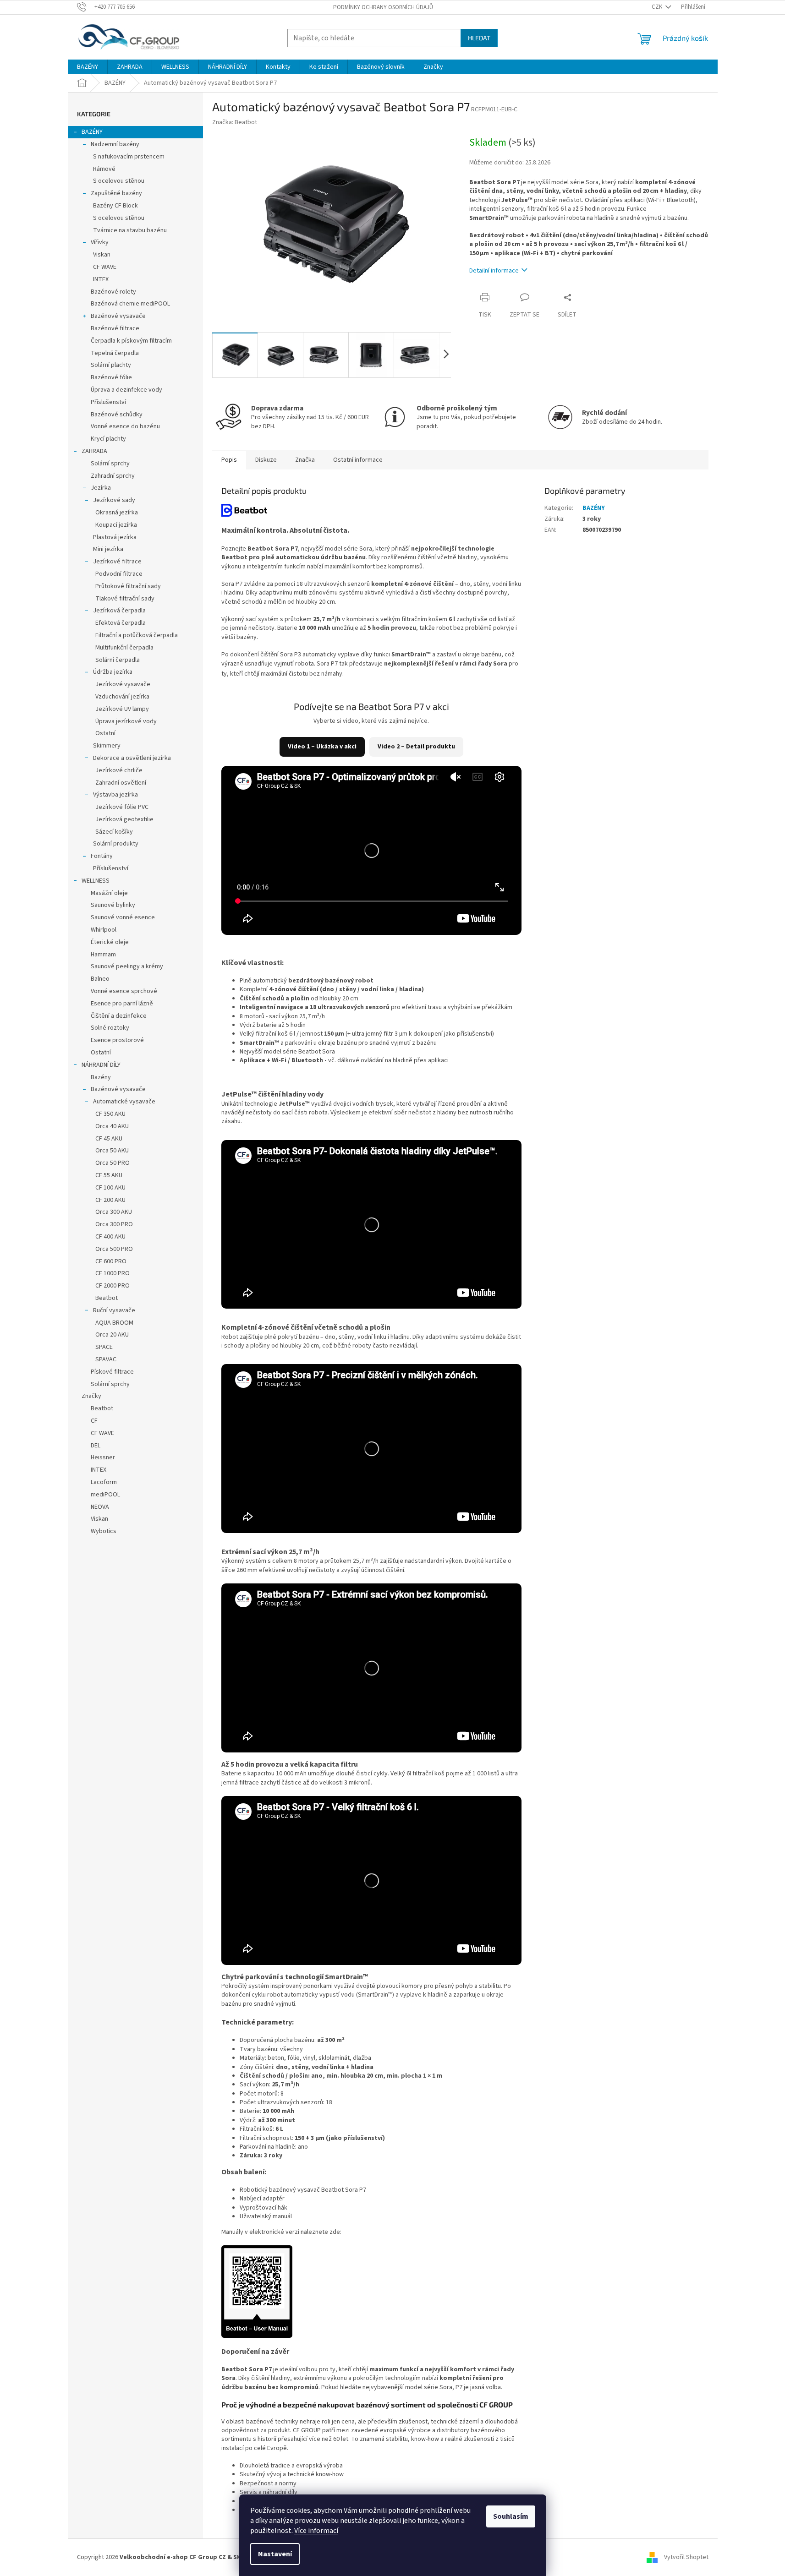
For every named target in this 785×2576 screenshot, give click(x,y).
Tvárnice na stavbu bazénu (130, 230)
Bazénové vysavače (118, 316)
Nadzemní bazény (115, 144)
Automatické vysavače (124, 1102)
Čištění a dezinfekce (119, 1016)
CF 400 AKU (110, 1237)
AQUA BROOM (114, 1323)
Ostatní (105, 733)
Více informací (316, 2531)
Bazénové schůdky (117, 415)
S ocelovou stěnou (119, 181)
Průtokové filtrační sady (128, 586)
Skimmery (107, 746)
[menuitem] (88, 67)
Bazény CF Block (115, 206)
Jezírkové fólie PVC (122, 807)
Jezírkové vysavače (123, 684)
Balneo (100, 979)
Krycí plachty (108, 439)
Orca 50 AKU (112, 1151)
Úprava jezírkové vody (126, 721)
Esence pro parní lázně (122, 1004)
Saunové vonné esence (123, 917)
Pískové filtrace (112, 1372)
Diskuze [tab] (266, 460)
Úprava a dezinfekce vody (126, 390)
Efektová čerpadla (121, 623)
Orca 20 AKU (112, 1335)
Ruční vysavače (114, 1310)
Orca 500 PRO (114, 1249)
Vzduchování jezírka (122, 697)
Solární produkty (116, 844)
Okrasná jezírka (117, 513)
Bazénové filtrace (115, 328)
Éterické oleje (110, 942)
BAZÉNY (92, 132)
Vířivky (100, 242)
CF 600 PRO (111, 1261)
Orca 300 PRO (114, 1224)
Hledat (479, 38)
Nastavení (275, 2554)
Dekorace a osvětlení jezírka (132, 758)
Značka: (235, 122)
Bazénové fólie (111, 377)
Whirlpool (104, 930)
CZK (658, 7)
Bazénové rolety (113, 292)
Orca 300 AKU (114, 1212)
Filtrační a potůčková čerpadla (137, 635)
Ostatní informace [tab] (358, 460)
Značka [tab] (305, 460)
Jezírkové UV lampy (122, 709)
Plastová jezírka (115, 537)
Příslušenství (108, 402)
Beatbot (107, 1298)
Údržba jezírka (113, 672)
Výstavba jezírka (115, 795)
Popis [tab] (229, 460)
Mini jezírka (108, 549)
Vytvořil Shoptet (686, 2557)
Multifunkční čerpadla (124, 648)
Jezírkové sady (114, 500)
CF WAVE (105, 267)
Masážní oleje (109, 893)
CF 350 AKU (110, 1114)
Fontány (102, 856)
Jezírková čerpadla (119, 611)
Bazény (101, 1077)
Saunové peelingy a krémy (127, 966)
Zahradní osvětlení (121, 783)
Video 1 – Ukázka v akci (322, 747)
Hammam (103, 955)
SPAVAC (106, 1359)
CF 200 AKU (110, 1200)
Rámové (104, 169)
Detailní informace (494, 271)
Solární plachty (111, 365)
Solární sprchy (110, 464)
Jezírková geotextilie (124, 819)
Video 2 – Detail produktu (416, 747)
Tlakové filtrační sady (125, 599)
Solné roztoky (110, 1028)
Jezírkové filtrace (117, 562)
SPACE (104, 1347)
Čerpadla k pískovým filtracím (131, 341)
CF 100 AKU (110, 1188)
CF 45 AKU (109, 1139)
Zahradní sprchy (113, 476)
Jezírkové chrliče (119, 770)
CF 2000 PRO (113, 1286)
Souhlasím (511, 2516)
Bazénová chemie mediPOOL (130, 304)
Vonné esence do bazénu (125, 426)
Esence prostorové (117, 1040)
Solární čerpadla (118, 660)
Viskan (102, 255)
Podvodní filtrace (119, 574)
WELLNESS (96, 881)
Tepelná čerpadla (115, 353)
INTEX (101, 279)
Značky (91, 1396)
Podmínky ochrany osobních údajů (383, 7)
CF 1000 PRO (113, 1273)
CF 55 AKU (109, 1175)
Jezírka (101, 488)
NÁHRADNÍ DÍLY (101, 1065)
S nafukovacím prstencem (129, 157)
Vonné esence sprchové (124, 991)
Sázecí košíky (114, 832)
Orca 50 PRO (113, 1163)
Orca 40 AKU (112, 1126)
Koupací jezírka (116, 525)
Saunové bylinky (113, 905)
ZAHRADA (94, 451)
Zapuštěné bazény (116, 193)
